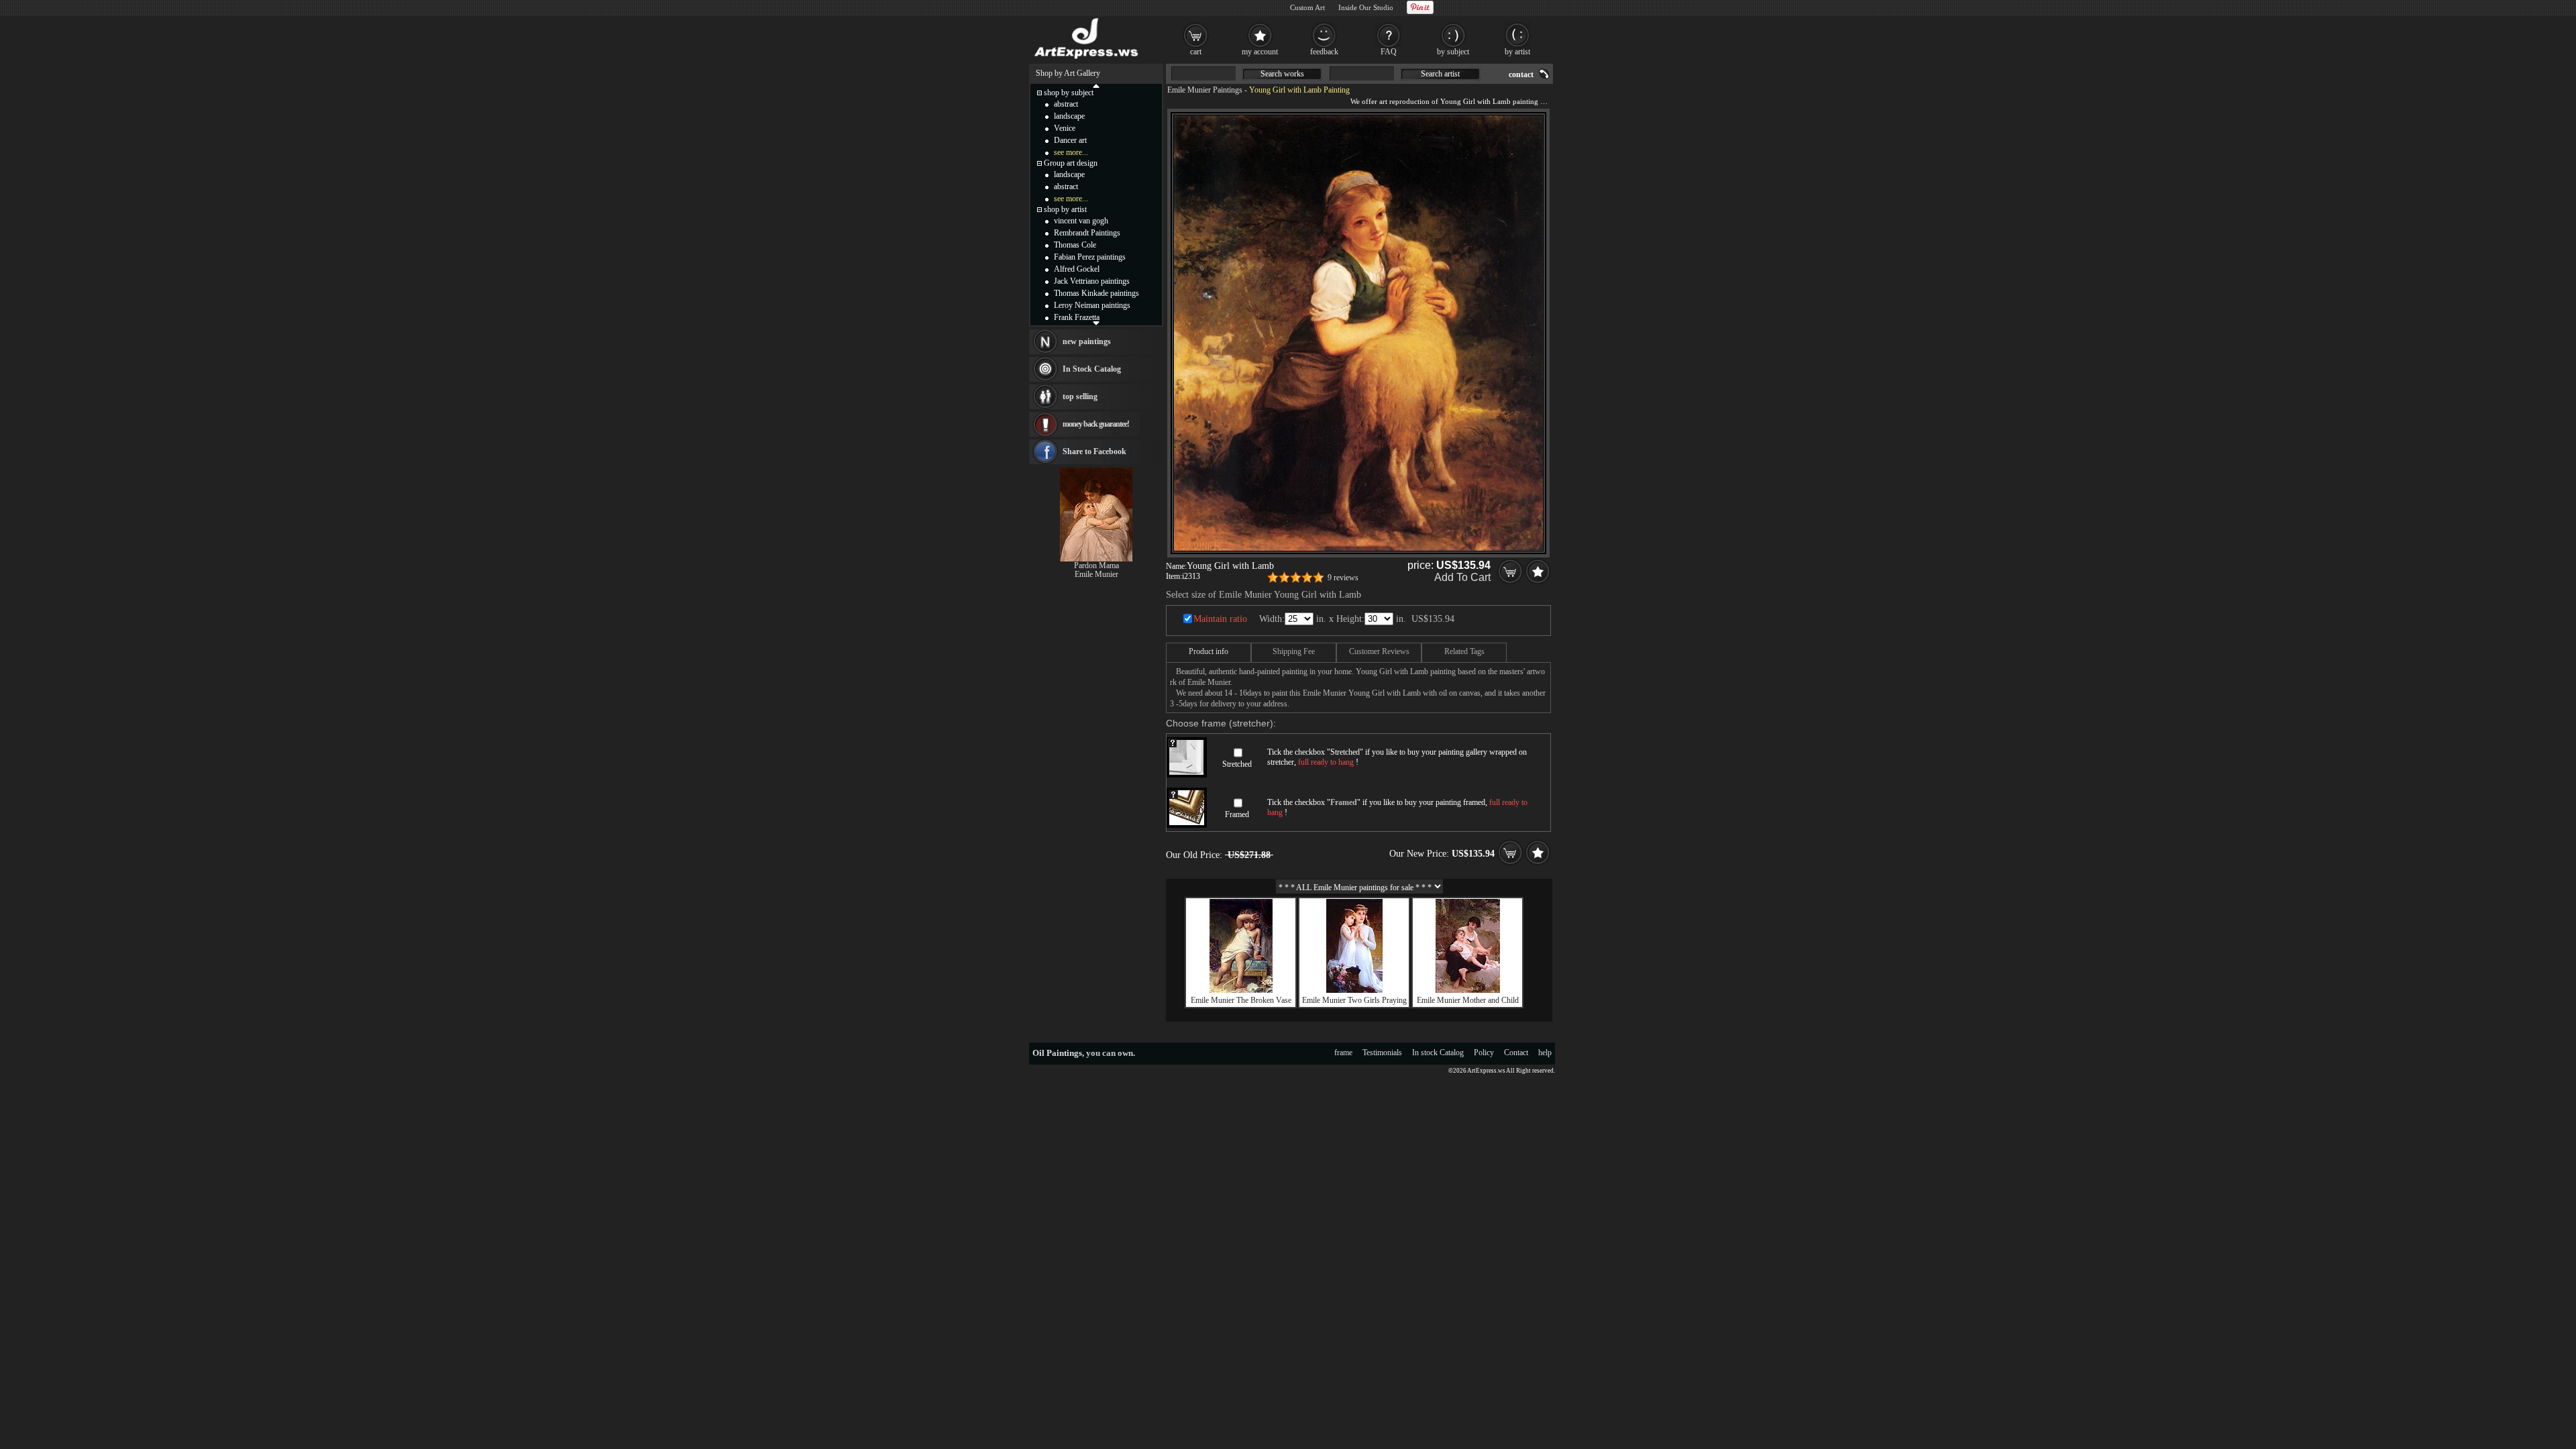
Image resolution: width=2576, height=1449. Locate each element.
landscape (1069, 116)
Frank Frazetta (1077, 317)
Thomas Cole (1075, 245)
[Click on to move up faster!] (1096, 85)
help (1545, 1053)
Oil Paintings (1057, 1053)
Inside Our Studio (1366, 7)
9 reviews (1343, 578)
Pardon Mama (1096, 566)
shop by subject (1069, 93)
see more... (1071, 152)
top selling (1080, 396)
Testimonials (1382, 1053)
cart (1196, 52)
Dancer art (1070, 140)
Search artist (1440, 74)
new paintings (1087, 341)
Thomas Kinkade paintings (1096, 293)
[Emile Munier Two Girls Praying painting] (1354, 990)
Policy (1484, 1053)
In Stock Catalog (1092, 369)
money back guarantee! (1096, 424)
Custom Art (1307, 7)
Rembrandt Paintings (1087, 233)
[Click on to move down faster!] (1096, 323)
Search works (1282, 74)
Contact (1516, 1053)
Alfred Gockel (1077, 269)
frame (1343, 1053)
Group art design (1071, 163)
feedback (1324, 52)
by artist (1517, 52)
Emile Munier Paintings (1205, 90)
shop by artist (1065, 209)
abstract (1066, 104)
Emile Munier (1096, 574)
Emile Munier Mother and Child (1468, 1000)
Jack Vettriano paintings (1092, 281)
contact (1521, 74)
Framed (1237, 814)
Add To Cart (1462, 577)
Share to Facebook (1094, 451)
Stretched (1237, 764)
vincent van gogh (1081, 221)
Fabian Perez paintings (1090, 257)
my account (1260, 52)
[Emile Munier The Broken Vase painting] (1241, 990)
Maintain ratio (1220, 619)
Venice (1065, 128)
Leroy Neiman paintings (1092, 305)
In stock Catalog (1438, 1053)
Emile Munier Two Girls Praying (1354, 1000)
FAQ (1389, 52)
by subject (1453, 52)
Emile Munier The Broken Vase (1241, 1000)
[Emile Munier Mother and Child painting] (1468, 990)
